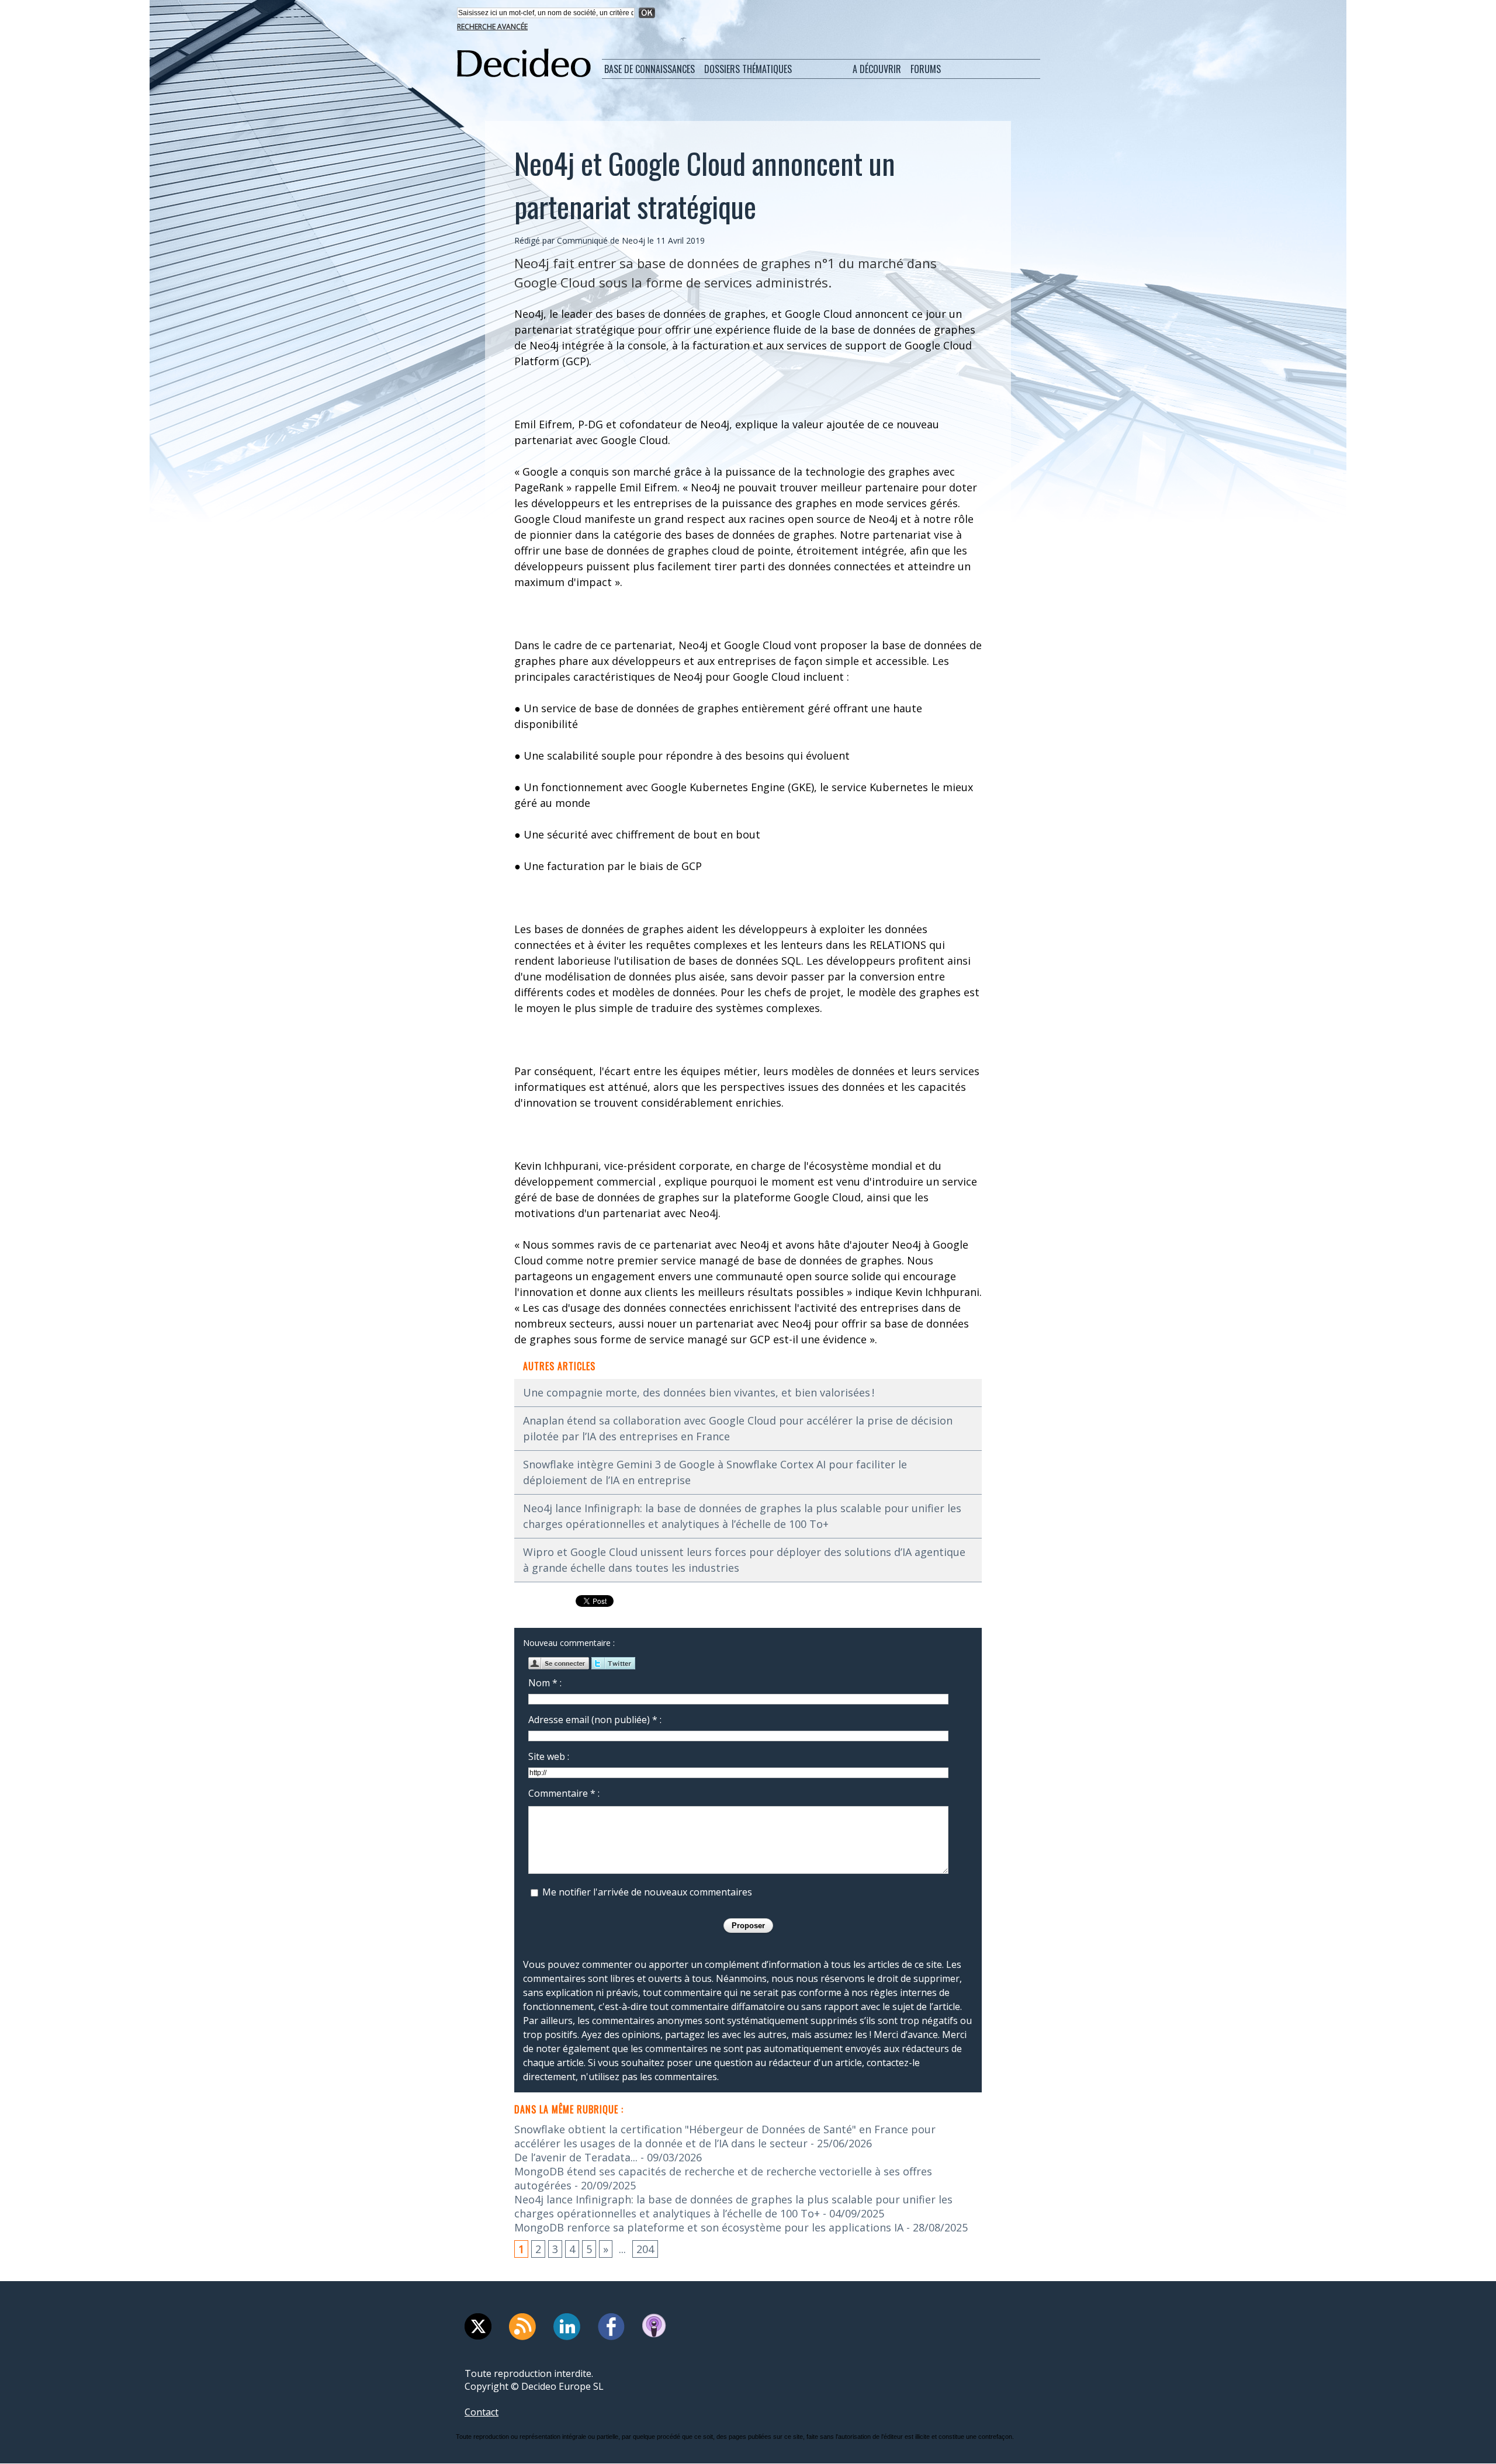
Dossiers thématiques (748, 69)
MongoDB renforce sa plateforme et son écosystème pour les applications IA (709, 2227)
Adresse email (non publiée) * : (595, 1720)
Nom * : (545, 1683)
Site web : (549, 1756)
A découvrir (877, 69)
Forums (926, 69)
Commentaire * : (564, 1793)
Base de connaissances (650, 69)
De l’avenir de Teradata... (576, 2157)
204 (645, 2249)
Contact (482, 2412)
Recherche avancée (492, 27)
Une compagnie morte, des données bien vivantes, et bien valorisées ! (699, 1392)
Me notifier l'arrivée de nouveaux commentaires (647, 1892)
